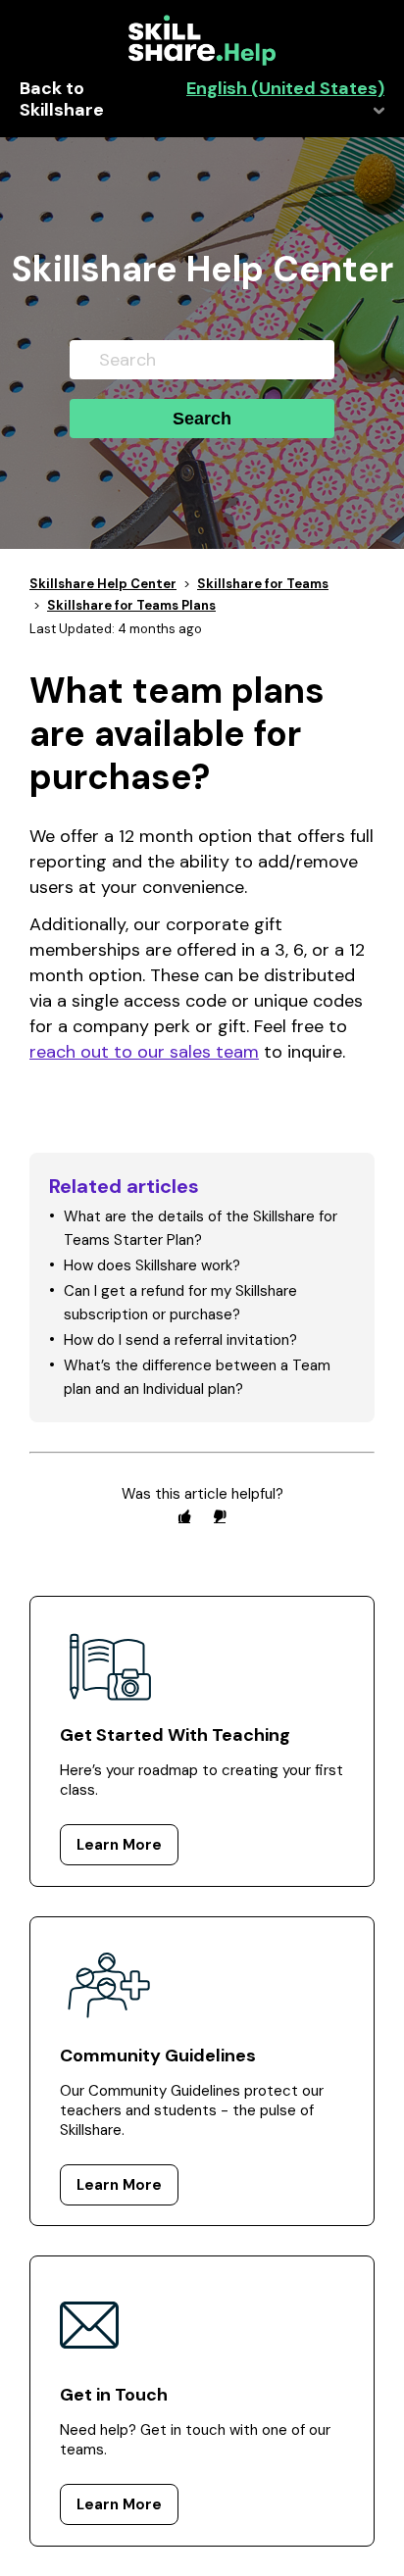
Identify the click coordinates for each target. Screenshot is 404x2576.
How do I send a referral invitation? (180, 1340)
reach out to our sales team (144, 1052)
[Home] (202, 61)
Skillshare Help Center (103, 584)
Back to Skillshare (62, 100)
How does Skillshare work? (152, 1265)
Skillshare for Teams (263, 584)
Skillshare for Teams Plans (131, 605)
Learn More (119, 1845)
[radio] (184, 1516)
